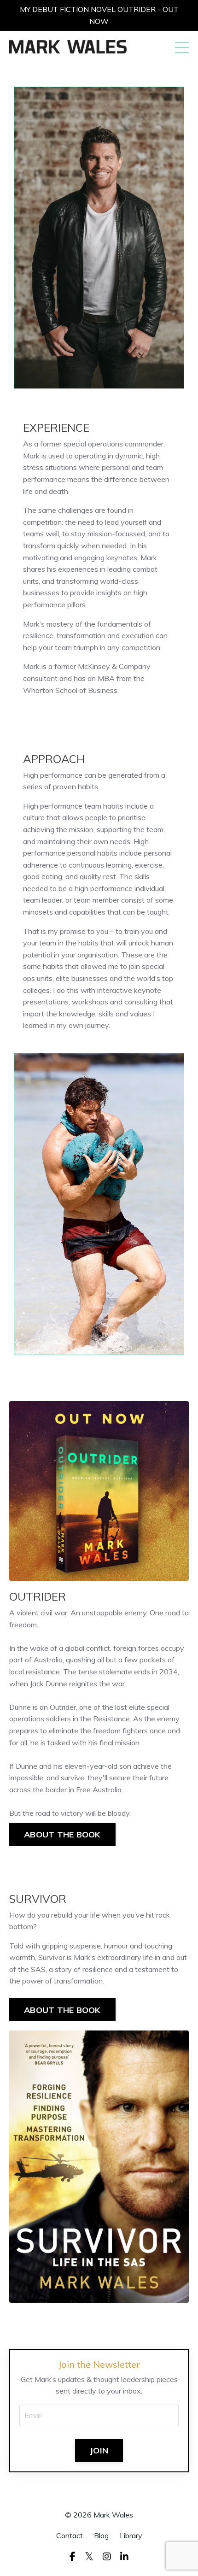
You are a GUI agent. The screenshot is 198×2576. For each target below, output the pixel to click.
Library (131, 2535)
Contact (70, 2535)
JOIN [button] (99, 2450)
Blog (101, 2535)
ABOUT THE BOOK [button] (62, 1834)
